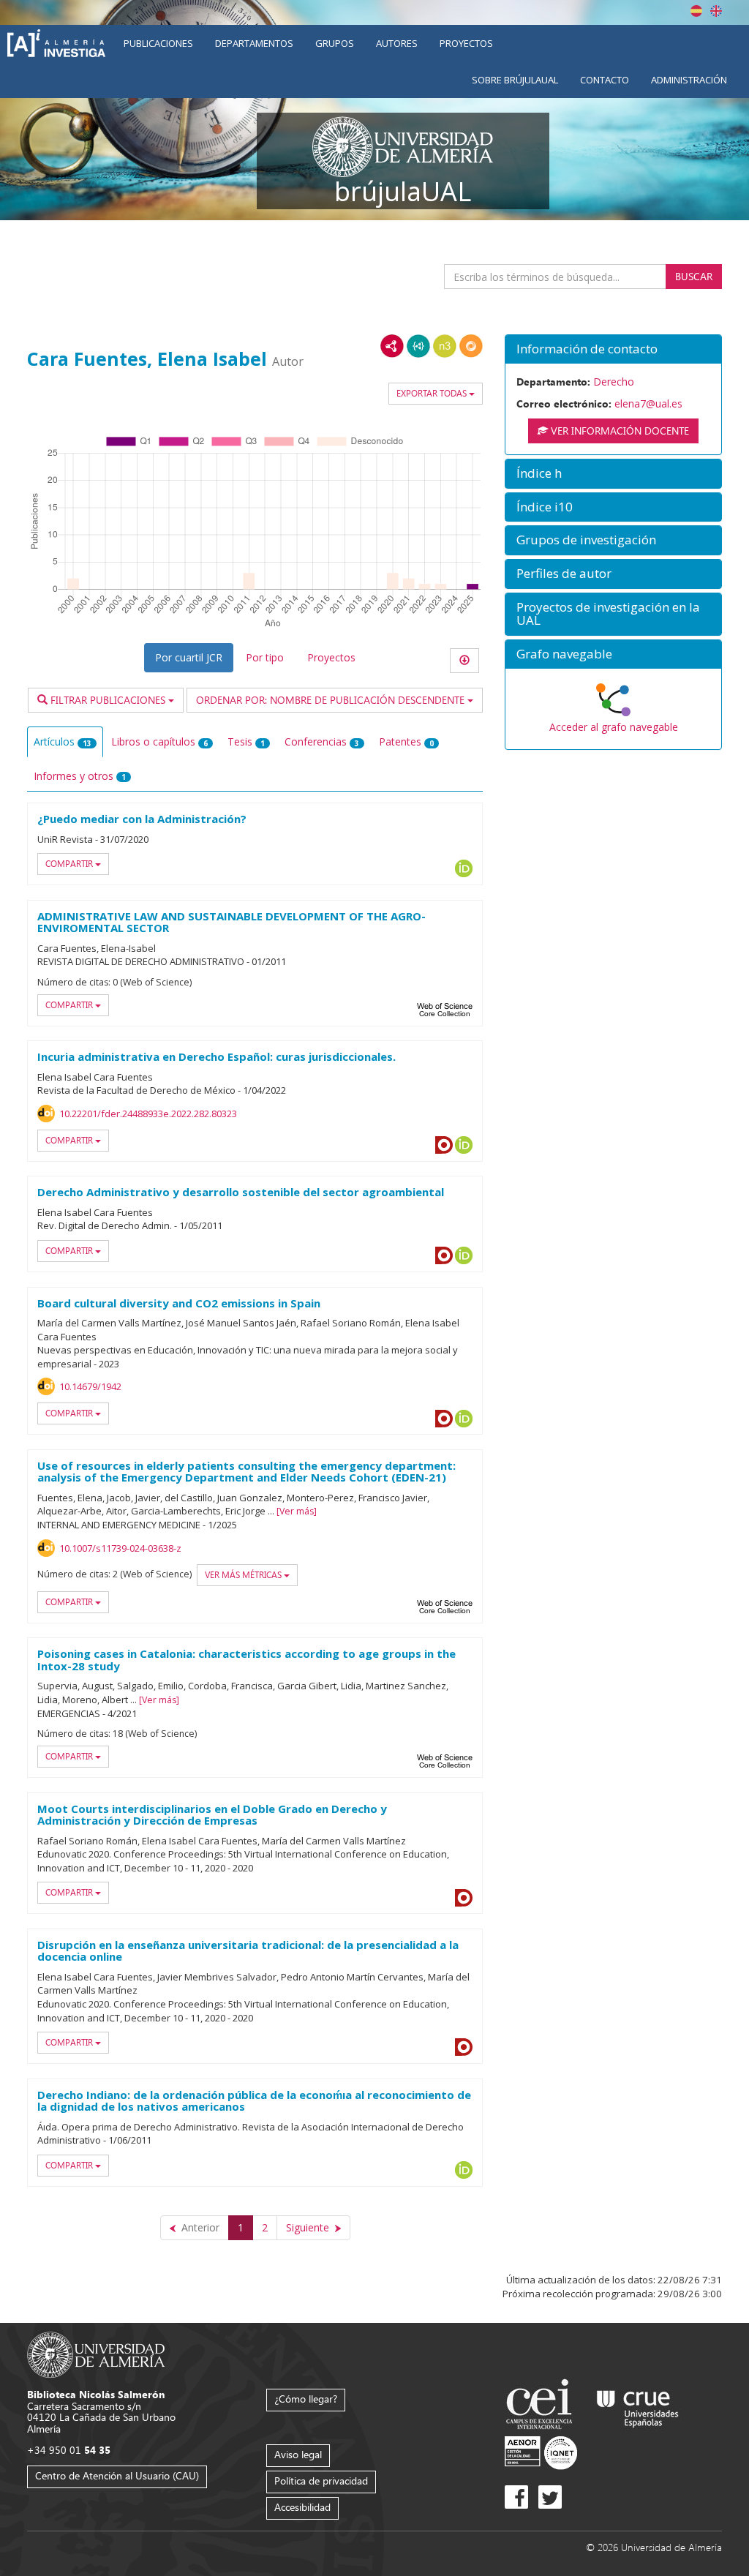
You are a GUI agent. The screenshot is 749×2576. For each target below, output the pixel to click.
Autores (397, 43)
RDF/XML (392, 346)
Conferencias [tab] (322, 741)
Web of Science (445, 1010)
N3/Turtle (445, 346)
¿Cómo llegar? (306, 2399)
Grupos (335, 43)
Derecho (614, 382)
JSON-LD (418, 346)
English (716, 11)
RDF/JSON (471, 346)
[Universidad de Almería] (96, 2354)
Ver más (297, 1511)
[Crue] (638, 2406)
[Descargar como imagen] (464, 661)
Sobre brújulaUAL (515, 80)
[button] (613, 349)
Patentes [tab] (406, 741)
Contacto (605, 80)
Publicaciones (158, 43)
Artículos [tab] (63, 741)
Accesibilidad (302, 2507)
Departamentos (254, 43)
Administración (689, 80)
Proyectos (466, 43)
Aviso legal (298, 2454)
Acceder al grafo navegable (614, 727)
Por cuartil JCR (189, 657)
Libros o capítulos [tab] (159, 741)
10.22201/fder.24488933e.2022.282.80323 (148, 1114)
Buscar (694, 276)
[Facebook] (516, 2497)
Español (696, 11)
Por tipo (265, 657)
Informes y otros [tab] (80, 776)
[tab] (613, 349)
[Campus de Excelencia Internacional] (542, 2406)
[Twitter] (550, 2497)
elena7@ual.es (648, 403)
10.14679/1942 (90, 1386)
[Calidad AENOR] (541, 2452)
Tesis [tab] (246, 741)
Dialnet (444, 1419)
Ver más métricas (244, 1575)
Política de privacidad (321, 2481)
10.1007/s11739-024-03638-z (120, 1548)
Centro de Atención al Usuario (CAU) (117, 2475)
